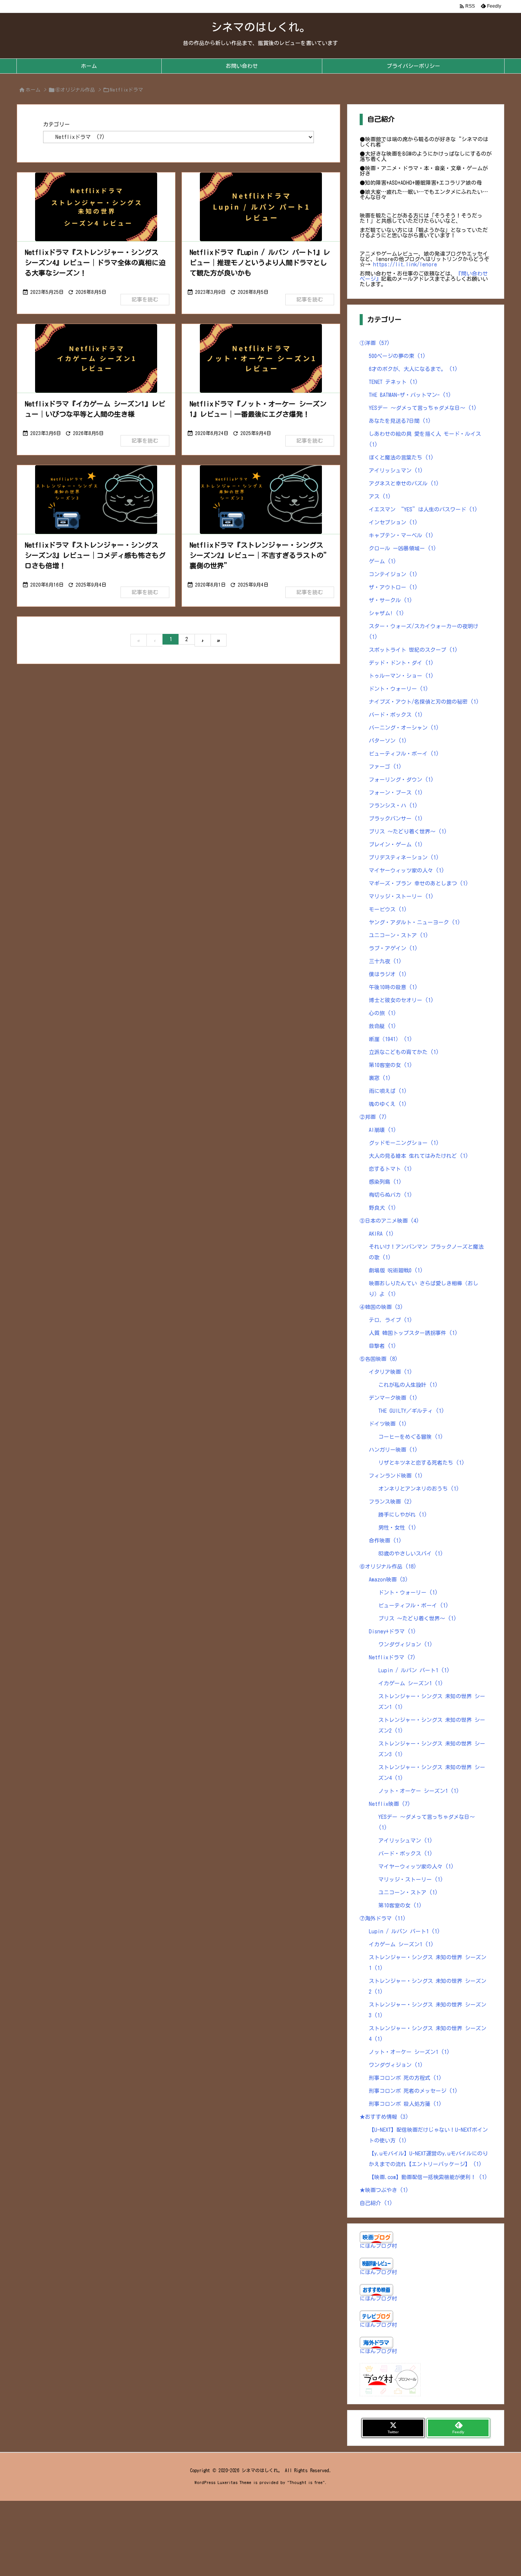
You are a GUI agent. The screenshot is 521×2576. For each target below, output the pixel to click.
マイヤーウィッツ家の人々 (407, 870)
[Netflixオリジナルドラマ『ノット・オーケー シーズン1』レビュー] (261, 358)
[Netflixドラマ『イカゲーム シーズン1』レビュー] (96, 358)
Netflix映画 (390, 1804)
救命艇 (383, 1026)
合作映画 (385, 1541)
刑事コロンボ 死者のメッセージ (413, 2091)
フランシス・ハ (393, 806)
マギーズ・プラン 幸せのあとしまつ (419, 883)
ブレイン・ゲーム (396, 845)
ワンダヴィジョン (405, 1644)
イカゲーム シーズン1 (411, 1683)
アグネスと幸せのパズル (404, 484)
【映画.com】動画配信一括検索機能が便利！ (428, 2177)
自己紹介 (376, 2203)
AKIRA (381, 1234)
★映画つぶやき (384, 2190)
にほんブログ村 (378, 2246)
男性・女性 (397, 1528)
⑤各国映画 (379, 1359)
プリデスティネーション (404, 858)
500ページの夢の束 (397, 356)
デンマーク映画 (393, 1398)
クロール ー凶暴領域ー (403, 548)
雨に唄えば (388, 1091)
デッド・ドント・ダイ (401, 663)
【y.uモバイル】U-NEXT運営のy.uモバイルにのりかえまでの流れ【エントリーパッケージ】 (428, 2159)
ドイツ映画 (388, 1424)
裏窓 (380, 1078)
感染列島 (385, 1182)
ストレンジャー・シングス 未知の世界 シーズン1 (432, 1702)
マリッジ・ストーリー (401, 896)
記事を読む (145, 300)
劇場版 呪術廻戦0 (396, 1270)
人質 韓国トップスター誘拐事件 (413, 1333)
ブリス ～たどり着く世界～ (408, 832)
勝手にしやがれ (403, 1515)
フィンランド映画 (396, 1476)
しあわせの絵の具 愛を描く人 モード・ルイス (425, 439)
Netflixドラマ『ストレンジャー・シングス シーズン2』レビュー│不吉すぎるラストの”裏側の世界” (260, 555)
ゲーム (383, 561)
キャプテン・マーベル (401, 535)
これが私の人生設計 (408, 1385)
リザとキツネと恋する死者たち (421, 1463)
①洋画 (375, 343)
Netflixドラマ (392, 1657)
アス (380, 497)
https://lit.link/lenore (405, 264)
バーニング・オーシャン (404, 728)
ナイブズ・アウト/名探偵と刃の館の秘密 (424, 702)
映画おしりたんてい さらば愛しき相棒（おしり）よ (424, 1289)
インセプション (393, 522)
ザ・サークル (391, 600)
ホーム (33, 90)
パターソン (388, 741)
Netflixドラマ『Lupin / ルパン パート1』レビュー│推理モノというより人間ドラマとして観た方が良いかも (260, 263)
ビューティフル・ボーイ (404, 754)
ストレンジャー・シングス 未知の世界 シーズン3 (432, 1749)
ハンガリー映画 (393, 1450)
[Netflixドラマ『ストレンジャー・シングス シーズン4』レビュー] (96, 207)
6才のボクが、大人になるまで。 (413, 369)
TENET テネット (393, 382)
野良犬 (383, 1208)
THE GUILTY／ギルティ (411, 1411)
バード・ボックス (396, 715)
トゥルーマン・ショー (401, 676)
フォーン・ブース (396, 793)
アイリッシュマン (396, 471)
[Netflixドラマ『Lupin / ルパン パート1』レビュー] (261, 207)
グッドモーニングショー (404, 1143)
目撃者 (383, 1346)
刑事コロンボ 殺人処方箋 (405, 2104)
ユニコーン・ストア (399, 935)
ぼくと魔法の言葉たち (401, 458)
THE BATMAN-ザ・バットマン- (410, 395)
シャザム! (387, 613)
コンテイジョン (393, 574)
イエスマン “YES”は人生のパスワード (423, 509)
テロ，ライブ (391, 1320)
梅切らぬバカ (391, 1195)
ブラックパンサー (396, 819)
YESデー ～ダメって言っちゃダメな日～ (423, 408)
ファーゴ (385, 767)
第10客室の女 (391, 1065)
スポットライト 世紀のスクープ (413, 650)
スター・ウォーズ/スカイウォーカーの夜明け (424, 632)
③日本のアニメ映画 (389, 1221)
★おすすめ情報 (384, 2117)
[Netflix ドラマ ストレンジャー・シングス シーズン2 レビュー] (261, 500)
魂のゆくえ (388, 1104)
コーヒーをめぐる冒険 (411, 1437)
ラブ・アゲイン (393, 948)
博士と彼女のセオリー (401, 1000)
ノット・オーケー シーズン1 (419, 1791)
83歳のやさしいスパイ (411, 1554)
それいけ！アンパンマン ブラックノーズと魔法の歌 (426, 1252)
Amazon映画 (388, 1580)
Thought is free (306, 2482)
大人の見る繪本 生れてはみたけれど (419, 1156)
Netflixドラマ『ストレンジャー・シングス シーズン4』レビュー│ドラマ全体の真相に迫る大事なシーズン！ (95, 263)
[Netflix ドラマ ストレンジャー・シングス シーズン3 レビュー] (96, 500)
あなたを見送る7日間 (400, 421)
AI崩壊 (383, 1130)
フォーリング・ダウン (401, 780)
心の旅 (383, 1013)
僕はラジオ (388, 974)
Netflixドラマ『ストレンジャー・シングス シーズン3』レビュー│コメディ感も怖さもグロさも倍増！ (95, 555)
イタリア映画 (391, 1372)
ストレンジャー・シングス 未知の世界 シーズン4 (432, 1773)
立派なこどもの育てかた (404, 1052)
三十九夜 (385, 961)
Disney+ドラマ (392, 1631)
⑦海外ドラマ (383, 1918)
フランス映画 (391, 1502)
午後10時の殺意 (393, 987)
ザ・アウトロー (393, 587)
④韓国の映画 (381, 1307)
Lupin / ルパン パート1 (414, 1670)
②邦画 (373, 1117)
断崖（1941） (391, 1039)
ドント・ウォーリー (399, 689)
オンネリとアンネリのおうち (419, 1489)
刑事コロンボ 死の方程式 (405, 2078)
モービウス (388, 909)
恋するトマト (391, 1169)
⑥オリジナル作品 (75, 90)
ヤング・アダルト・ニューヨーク (415, 922)
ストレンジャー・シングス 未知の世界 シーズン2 (432, 1725)
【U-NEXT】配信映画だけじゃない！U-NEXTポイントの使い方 (428, 2135)
